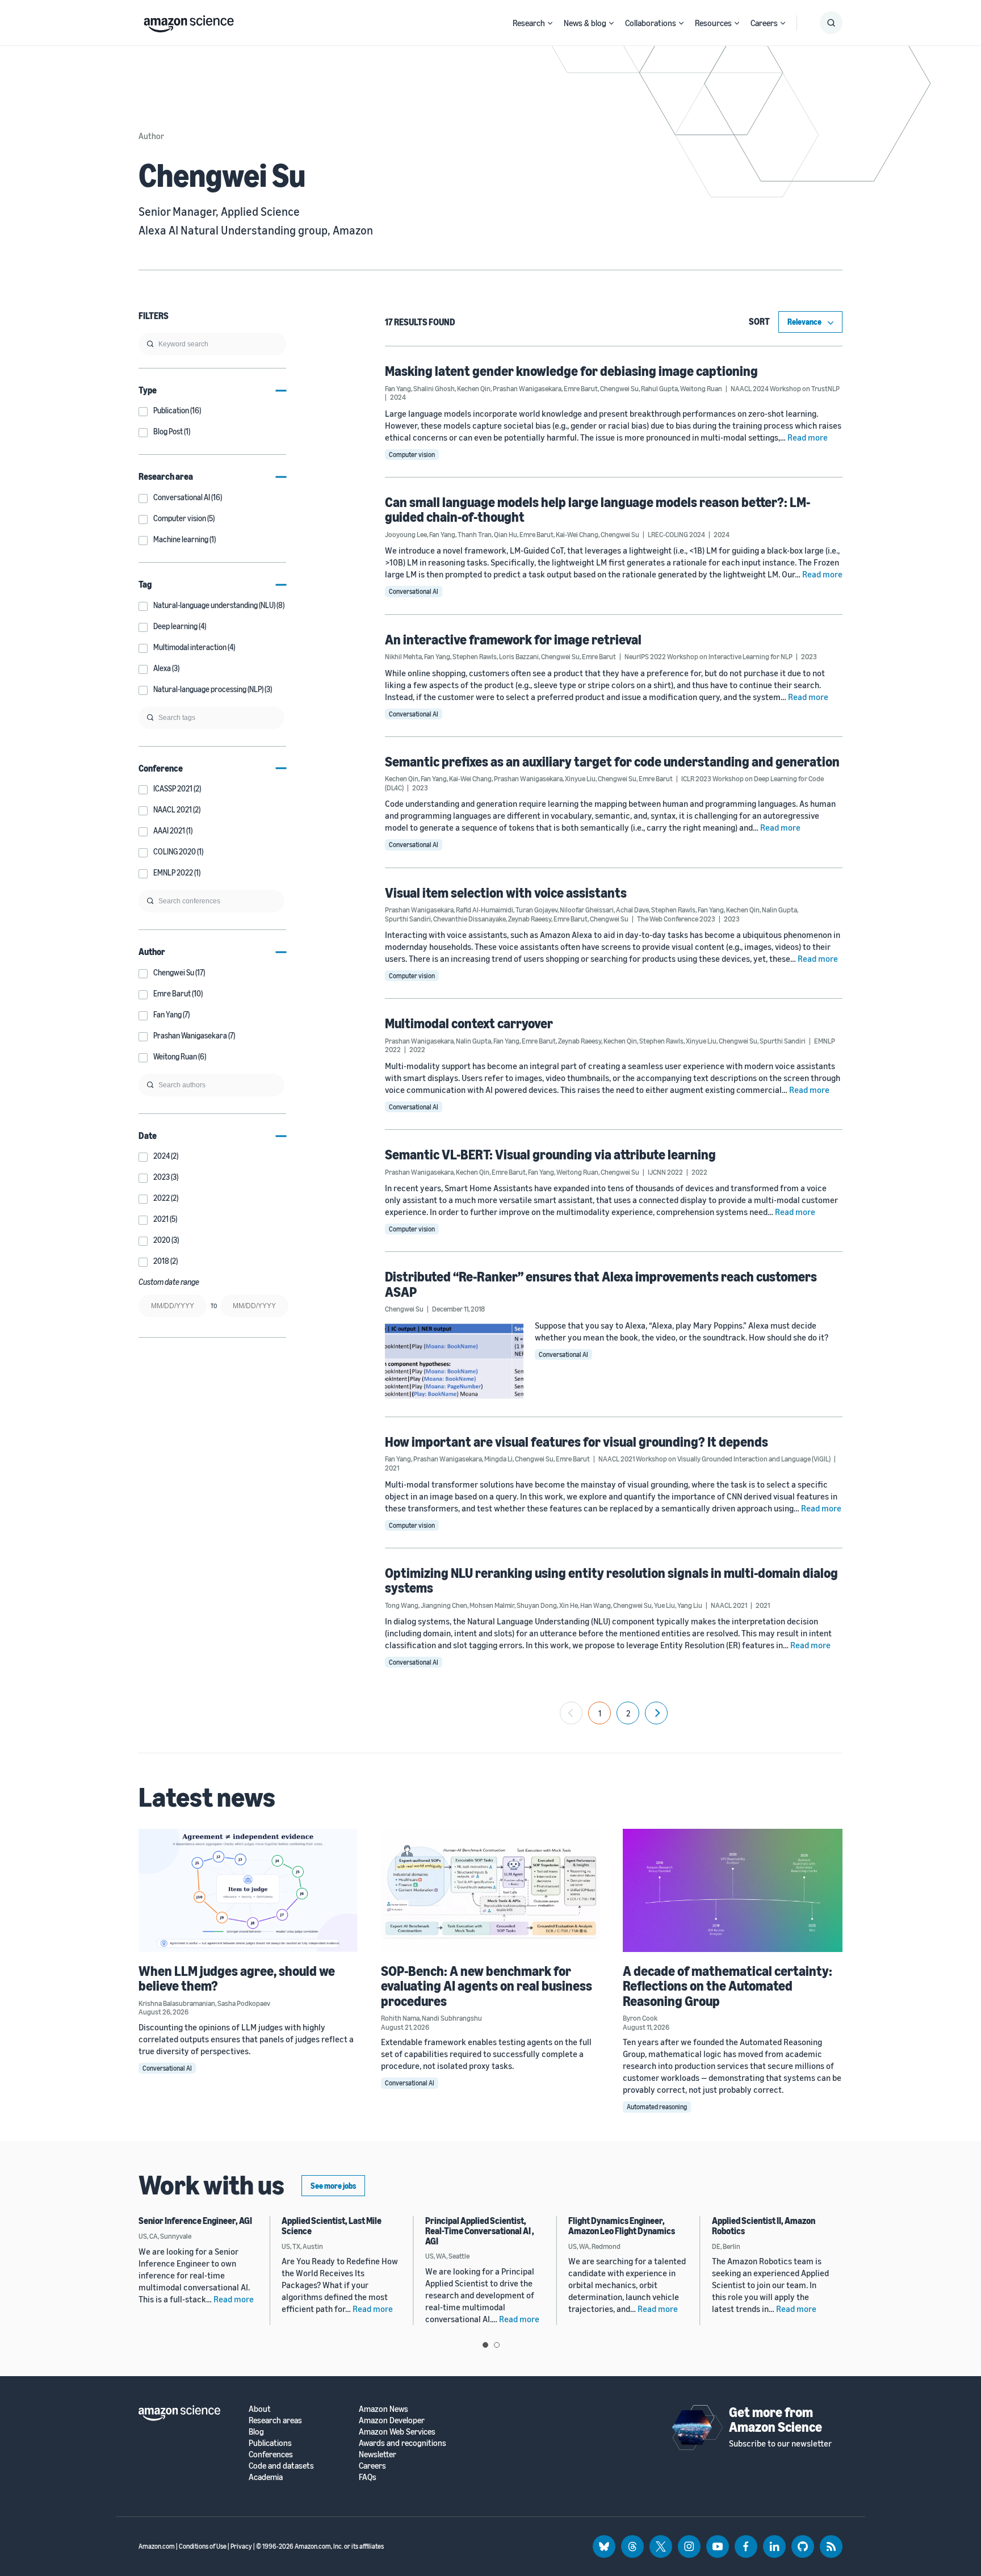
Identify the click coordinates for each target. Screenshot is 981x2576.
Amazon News (383, 2409)
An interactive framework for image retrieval (513, 639)
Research (529, 23)
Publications (270, 2443)
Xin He (569, 1605)
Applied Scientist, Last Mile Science (332, 2226)
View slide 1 (485, 2345)
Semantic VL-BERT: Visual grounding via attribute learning (550, 1154)
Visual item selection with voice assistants (506, 893)
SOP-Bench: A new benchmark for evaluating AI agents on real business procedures (487, 1986)
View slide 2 (497, 2345)
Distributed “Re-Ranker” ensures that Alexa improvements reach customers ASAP (601, 1284)
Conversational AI (414, 591)
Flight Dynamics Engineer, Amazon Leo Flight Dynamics (622, 2226)
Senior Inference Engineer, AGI (195, 2221)
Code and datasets (281, 2466)
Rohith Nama (400, 2018)
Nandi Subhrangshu (452, 2018)
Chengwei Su (619, 388)
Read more (808, 437)
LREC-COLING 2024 (676, 534)
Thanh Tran (475, 534)
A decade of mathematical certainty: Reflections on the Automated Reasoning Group (728, 1986)
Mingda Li (498, 1459)
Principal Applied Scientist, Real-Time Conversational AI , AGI (480, 2231)
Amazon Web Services (397, 2432)
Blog (256, 2432)
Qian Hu (506, 534)
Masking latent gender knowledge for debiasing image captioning (571, 371)
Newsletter (378, 2454)
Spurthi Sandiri (408, 919)
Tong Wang (402, 1605)
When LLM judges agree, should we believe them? (237, 1978)
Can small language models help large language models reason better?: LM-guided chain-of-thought (598, 509)
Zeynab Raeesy (530, 919)
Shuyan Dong (537, 1605)
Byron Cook (640, 2018)
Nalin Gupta (779, 910)
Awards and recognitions (403, 2443)
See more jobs (333, 2186)
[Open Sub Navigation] (550, 23)
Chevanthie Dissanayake (469, 919)
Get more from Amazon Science (775, 2419)
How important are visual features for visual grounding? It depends (577, 1442)
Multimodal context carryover (469, 1023)
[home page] (189, 21)
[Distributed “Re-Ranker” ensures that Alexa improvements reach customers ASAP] (454, 1361)
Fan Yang (398, 388)
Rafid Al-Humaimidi (485, 910)
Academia (266, 2477)
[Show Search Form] (831, 23)
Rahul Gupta (659, 388)
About (260, 2409)
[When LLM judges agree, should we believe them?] (248, 1890)
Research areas (275, 2420)
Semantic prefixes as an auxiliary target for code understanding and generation (612, 761)
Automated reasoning (657, 2107)
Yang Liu (690, 1605)
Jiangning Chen (444, 1605)
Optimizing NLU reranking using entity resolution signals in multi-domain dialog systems (611, 1580)
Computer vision (412, 455)
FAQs (368, 2477)
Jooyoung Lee (406, 534)
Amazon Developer (392, 2420)
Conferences (271, 2454)
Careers (764, 23)
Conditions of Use (203, 2546)
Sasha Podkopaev (244, 2003)
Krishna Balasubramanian (177, 2003)
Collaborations (651, 23)
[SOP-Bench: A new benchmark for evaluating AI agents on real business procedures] (491, 1890)
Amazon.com (157, 2546)
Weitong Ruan (701, 388)
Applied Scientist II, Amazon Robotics (764, 2226)
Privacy (241, 2546)
